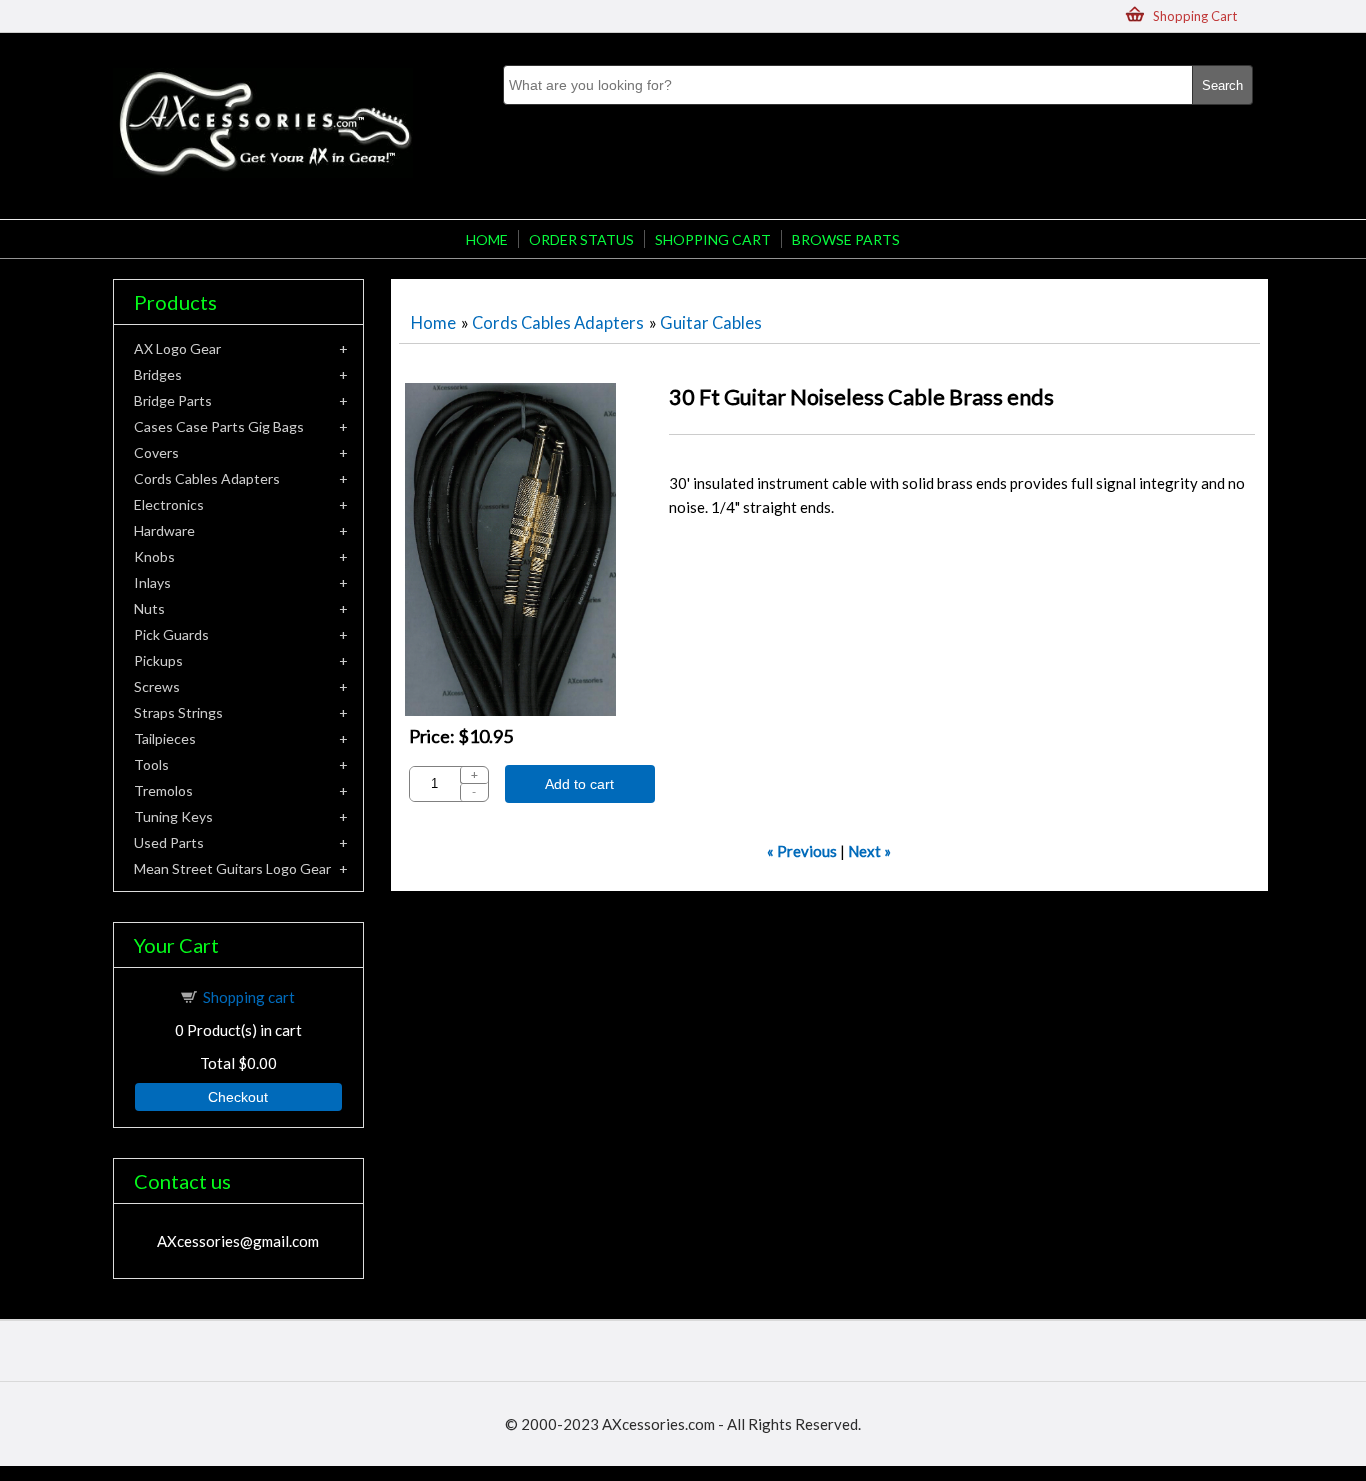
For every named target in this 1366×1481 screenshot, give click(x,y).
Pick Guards (171, 634)
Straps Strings (178, 712)
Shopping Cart (1195, 16)
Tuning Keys (173, 816)
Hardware (164, 530)
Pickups (158, 660)
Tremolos (163, 790)
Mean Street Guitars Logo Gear (232, 868)
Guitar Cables (711, 323)
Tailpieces (165, 738)
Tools (151, 764)
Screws (157, 686)
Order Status (581, 239)
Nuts (149, 608)
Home (487, 239)
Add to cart (579, 784)
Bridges (158, 374)
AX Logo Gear (177, 348)
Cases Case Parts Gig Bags (219, 426)
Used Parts (169, 842)
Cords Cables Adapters (558, 323)
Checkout (238, 1097)
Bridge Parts (173, 400)
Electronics (169, 504)
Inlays (152, 582)
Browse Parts (846, 239)
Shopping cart (249, 997)
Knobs (154, 556)
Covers (156, 452)
